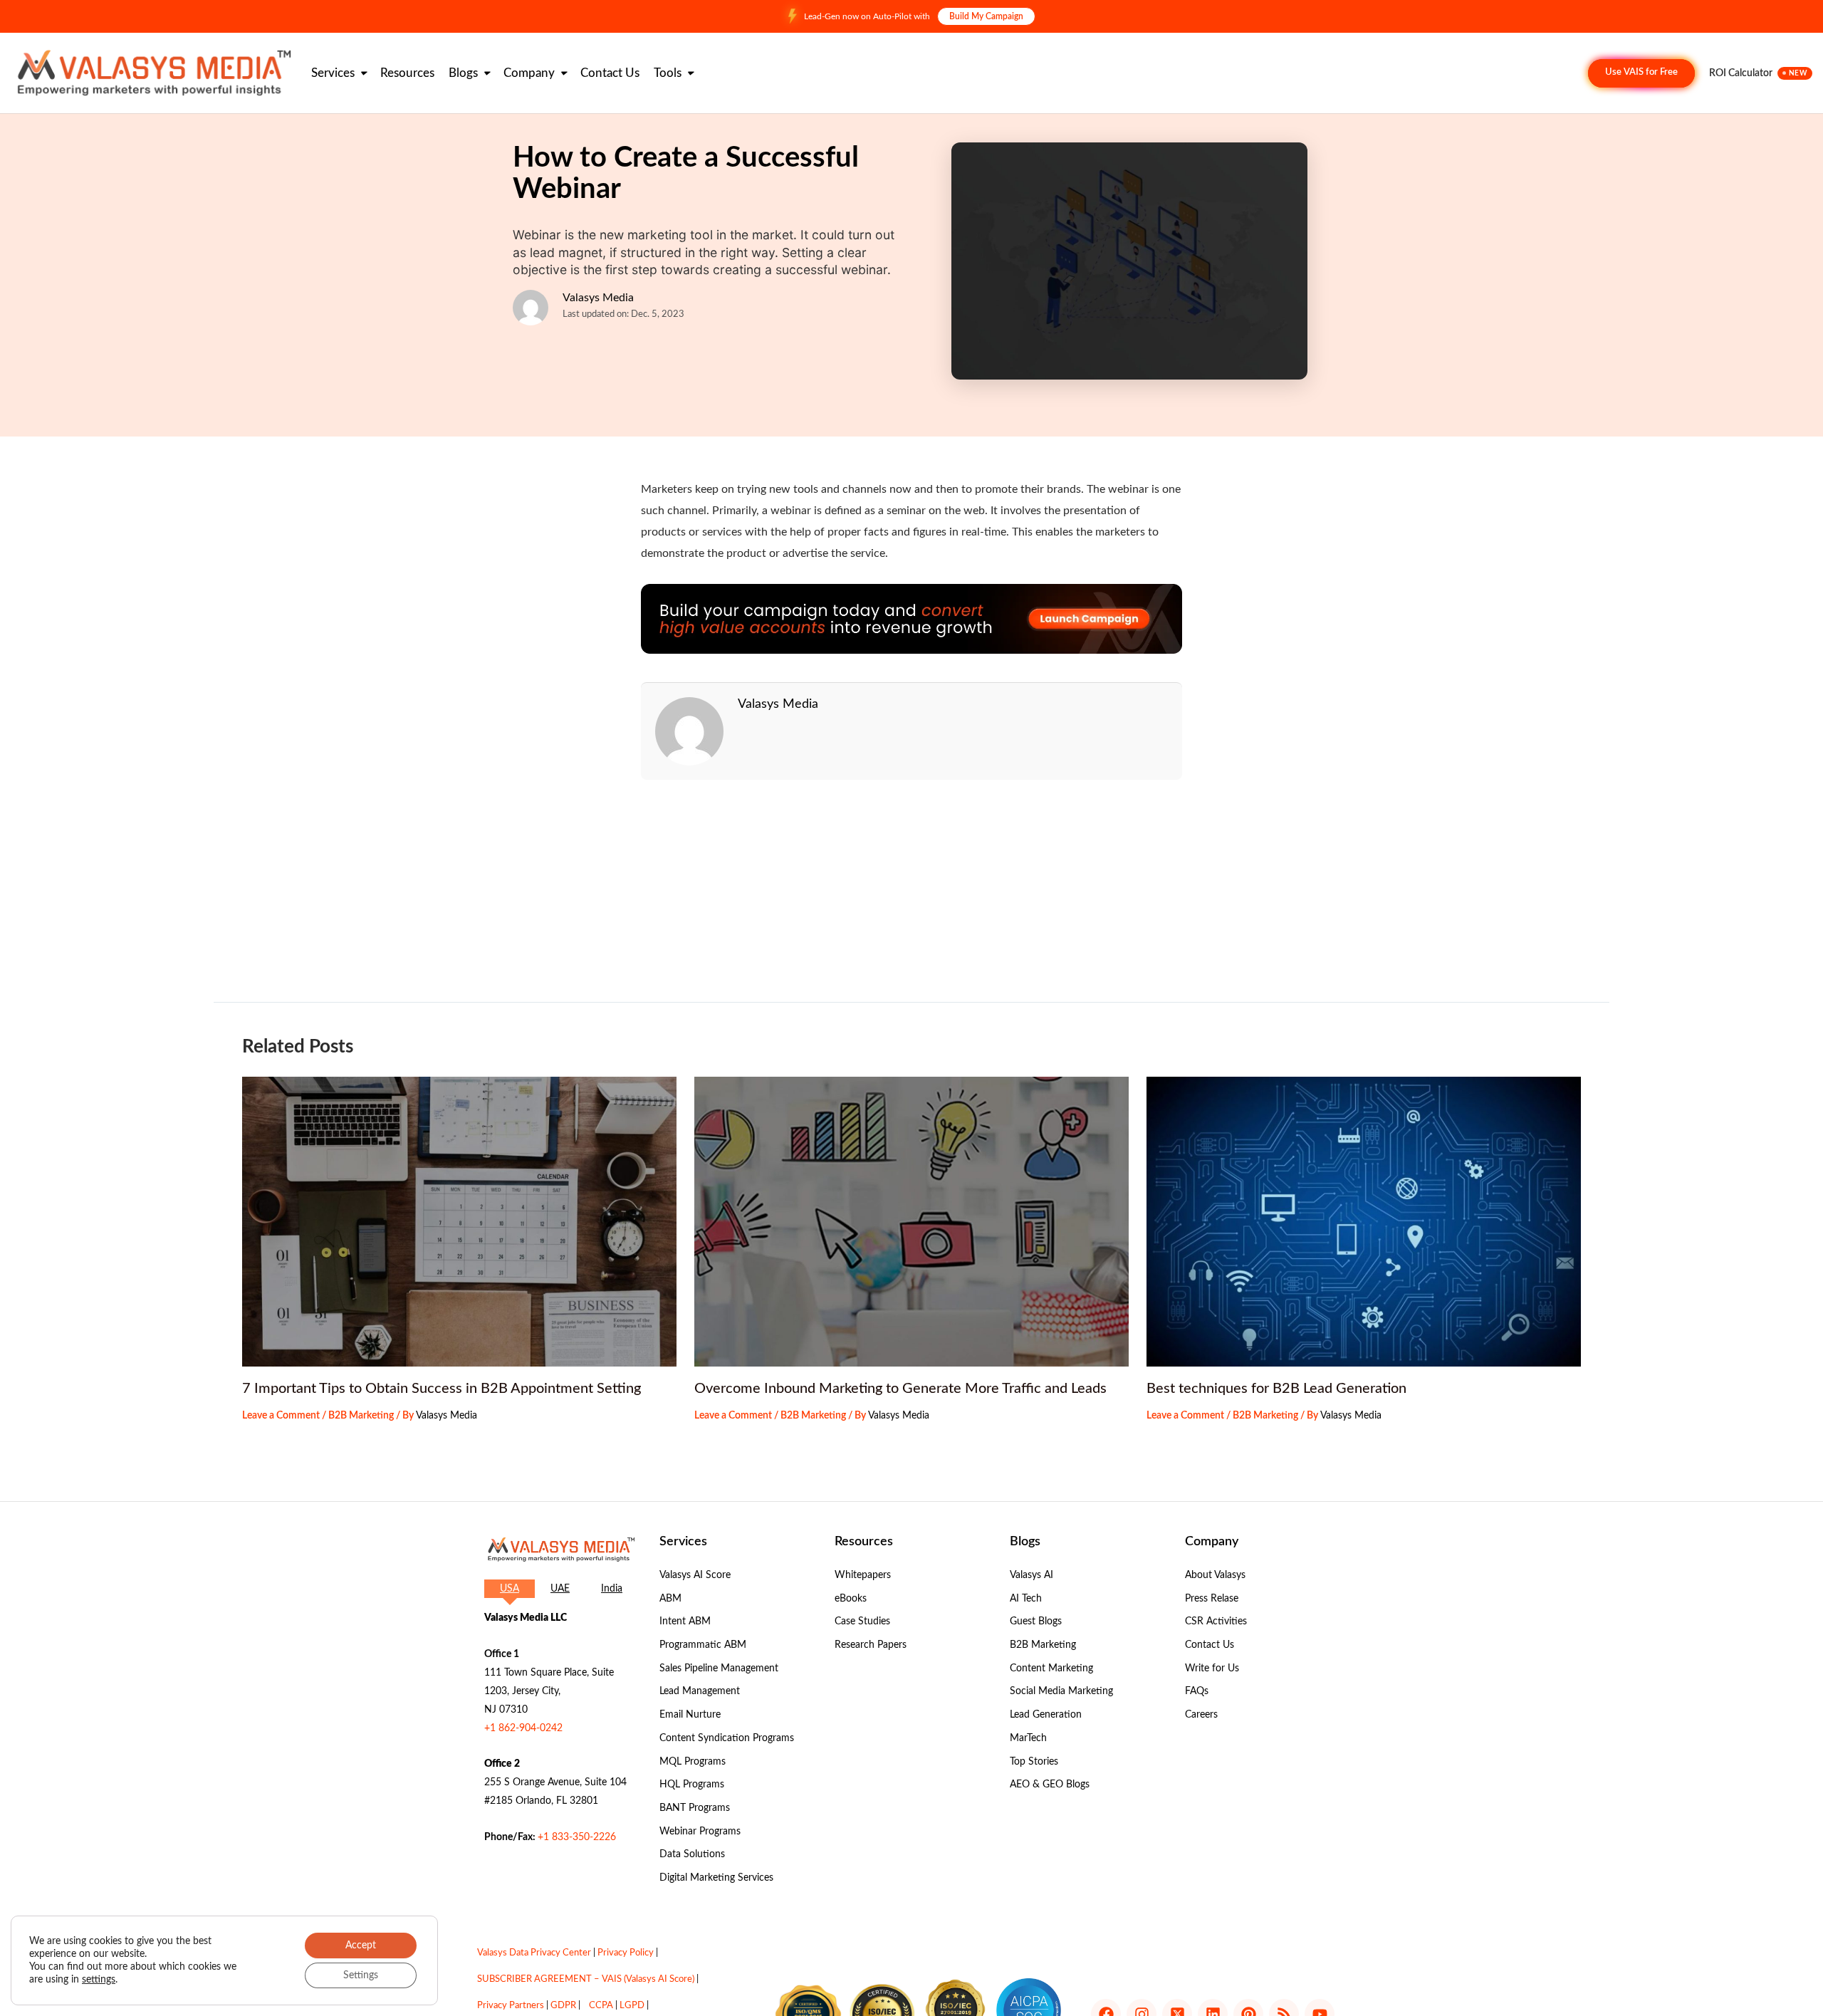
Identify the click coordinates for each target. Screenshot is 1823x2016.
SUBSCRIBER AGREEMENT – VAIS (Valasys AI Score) (586, 1979)
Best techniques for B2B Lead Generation (1276, 1389)
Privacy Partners (511, 2006)
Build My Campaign (986, 16)
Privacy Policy (626, 1953)
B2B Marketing (361, 1416)
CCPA (601, 2006)
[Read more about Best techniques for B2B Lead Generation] (1364, 1222)
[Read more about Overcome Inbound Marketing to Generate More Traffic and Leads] (911, 1222)
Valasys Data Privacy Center (534, 1953)
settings (99, 1980)
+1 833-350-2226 (577, 1837)
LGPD (632, 2006)
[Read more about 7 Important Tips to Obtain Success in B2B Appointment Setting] (459, 1222)
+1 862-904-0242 (523, 1728)
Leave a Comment (281, 1416)
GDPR (563, 2006)
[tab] (510, 1589)
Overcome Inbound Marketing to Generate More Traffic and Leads (900, 1389)
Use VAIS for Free (1641, 72)
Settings (361, 1975)
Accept (361, 1946)
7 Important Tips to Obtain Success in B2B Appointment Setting (442, 1389)
